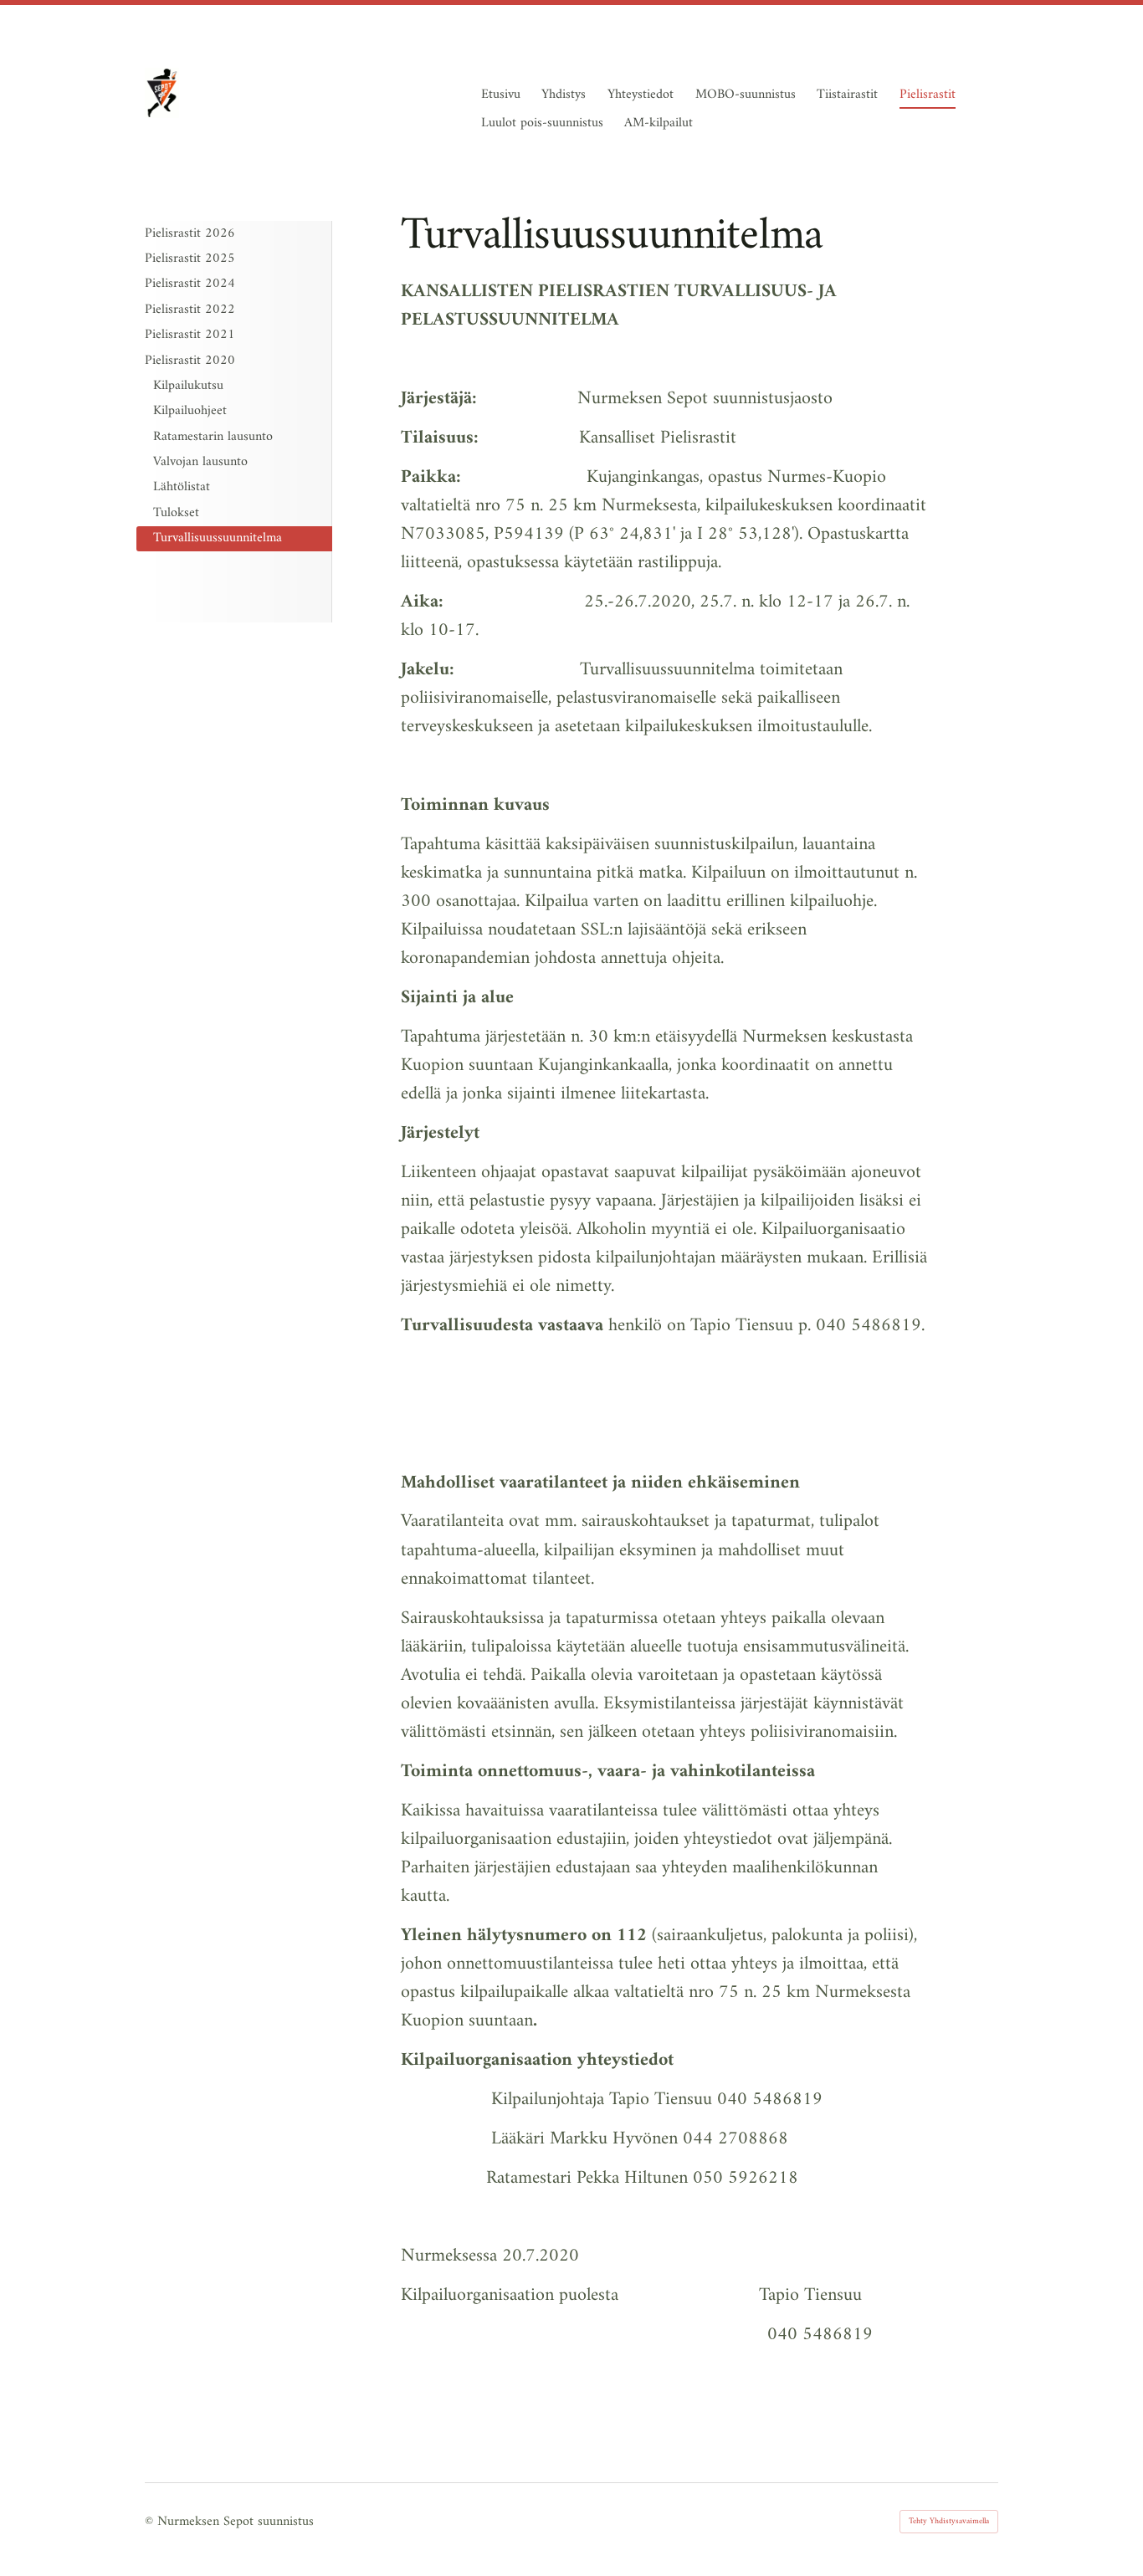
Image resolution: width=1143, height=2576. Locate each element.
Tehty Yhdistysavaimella (949, 2521)
